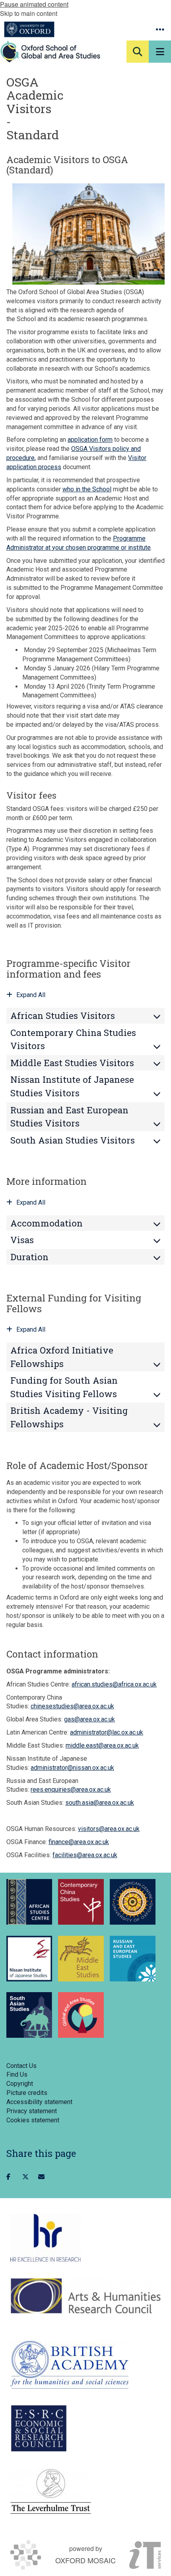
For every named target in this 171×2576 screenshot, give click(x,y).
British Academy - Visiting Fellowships (69, 1417)
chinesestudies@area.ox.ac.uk (72, 1706)
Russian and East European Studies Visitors (69, 1117)
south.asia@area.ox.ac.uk (100, 1803)
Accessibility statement (39, 2102)
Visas (22, 1240)
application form (90, 440)
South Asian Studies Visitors (73, 1140)
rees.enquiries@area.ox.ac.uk (71, 1790)
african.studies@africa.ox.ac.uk (114, 1684)
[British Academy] (69, 2365)
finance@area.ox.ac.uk (79, 1842)
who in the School (87, 489)
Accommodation (47, 1223)
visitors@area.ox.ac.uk (109, 1829)
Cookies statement (33, 2120)
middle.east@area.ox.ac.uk (102, 1745)
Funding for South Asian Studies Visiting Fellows (64, 1387)
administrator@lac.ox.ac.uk (107, 1732)
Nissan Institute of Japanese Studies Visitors (72, 1086)
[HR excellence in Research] (46, 2238)
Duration (29, 1257)
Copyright (20, 2084)
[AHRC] (85, 2296)
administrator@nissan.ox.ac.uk (72, 1768)
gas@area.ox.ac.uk (89, 1719)
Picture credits (27, 2093)
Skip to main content (29, 13)
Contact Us (21, 2066)
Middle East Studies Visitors (72, 1063)
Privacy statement (32, 2111)
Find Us (17, 2074)
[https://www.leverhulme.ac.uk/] (51, 2492)
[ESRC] (39, 2428)
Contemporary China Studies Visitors (73, 1039)
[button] (160, 29)
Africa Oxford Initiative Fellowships (62, 1357)
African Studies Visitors (63, 1016)
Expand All (31, 995)
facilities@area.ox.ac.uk (85, 1855)
